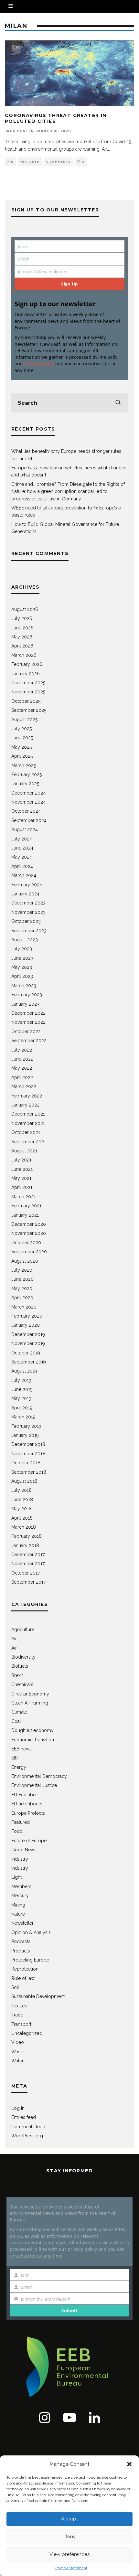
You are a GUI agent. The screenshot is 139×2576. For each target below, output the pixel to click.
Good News (24, 1850)
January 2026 (26, 674)
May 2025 (21, 747)
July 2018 (21, 1490)
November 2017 (28, 1564)
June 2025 (22, 738)
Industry (20, 1868)
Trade (17, 2015)
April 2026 (22, 646)
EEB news (21, 1749)
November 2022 (28, 1022)
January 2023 (25, 1004)
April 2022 (22, 1077)
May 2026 (22, 637)
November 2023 (28, 912)
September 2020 (29, 1252)
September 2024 (29, 820)
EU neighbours (27, 1804)
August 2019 (24, 1371)
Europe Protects (28, 1813)
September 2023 (29, 931)
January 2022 (25, 1105)
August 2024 (25, 829)
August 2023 (25, 940)
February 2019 (26, 1426)
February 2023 (27, 995)
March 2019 (23, 1417)
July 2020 (22, 1270)
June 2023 (22, 958)
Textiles (19, 2006)
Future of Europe (29, 1841)
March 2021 (23, 1197)
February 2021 (26, 1206)
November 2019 (28, 1343)
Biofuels (20, 1666)
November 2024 (28, 802)
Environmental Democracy (39, 1776)
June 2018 (22, 1500)
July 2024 (22, 839)
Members (21, 1887)
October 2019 (26, 1353)
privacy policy (39, 363)
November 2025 (28, 692)
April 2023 (22, 976)
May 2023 (22, 967)
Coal (16, 1721)
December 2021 (28, 1114)
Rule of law (23, 1978)
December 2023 (28, 903)
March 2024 (24, 875)
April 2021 (22, 1187)
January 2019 (25, 1435)
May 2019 (21, 1398)
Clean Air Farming (30, 1703)
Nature (18, 1914)
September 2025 (29, 710)
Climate (19, 1712)
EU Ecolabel (24, 1795)
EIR (15, 1758)
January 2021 (25, 1215)
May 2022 (22, 1068)
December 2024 (28, 793)
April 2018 (22, 1518)
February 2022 (27, 1096)
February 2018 (27, 1536)
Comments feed (28, 2127)
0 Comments (58, 162)
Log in (18, 2108)
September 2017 (28, 1582)
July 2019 (21, 1380)
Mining (18, 1905)
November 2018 (28, 1454)
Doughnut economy (32, 1730)
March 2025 (24, 765)
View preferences (69, 2554)
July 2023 (22, 949)
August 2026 (25, 609)
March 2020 (24, 1307)
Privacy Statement (71, 2568)
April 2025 (22, 756)
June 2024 (22, 848)
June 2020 (22, 1279)
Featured (30, 162)
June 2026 (22, 628)
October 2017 (26, 1573)
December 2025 (28, 683)
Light (16, 1877)
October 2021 (26, 1132)
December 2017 (28, 1555)
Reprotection (25, 1969)
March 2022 (24, 1086)
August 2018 (24, 1481)
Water (17, 2061)
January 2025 (25, 784)
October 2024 (26, 811)
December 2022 (28, 1013)
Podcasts (21, 1941)
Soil (15, 1987)
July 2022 (22, 1050)
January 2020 (26, 1325)
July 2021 (21, 1160)
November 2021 (28, 1123)
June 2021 (22, 1169)
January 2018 (25, 1545)
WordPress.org (27, 2136)
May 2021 (21, 1178)
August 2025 (24, 720)
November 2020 (29, 1233)
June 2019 (22, 1389)
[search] (118, 403)
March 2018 (24, 1527)
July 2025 (21, 729)
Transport (21, 2024)
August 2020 (25, 1261)
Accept (69, 2519)
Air (11, 162)
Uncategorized (27, 2033)
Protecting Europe (30, 1960)
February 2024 (27, 885)
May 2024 (22, 857)
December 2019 (28, 1334)
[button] (129, 2464)
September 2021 (29, 1142)
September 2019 (29, 1362)
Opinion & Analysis (31, 1932)
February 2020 (27, 1316)
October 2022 (26, 1031)
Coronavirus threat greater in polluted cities (56, 118)
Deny (70, 2537)
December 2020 (29, 1224)
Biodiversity (23, 1657)
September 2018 (29, 1472)
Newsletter (22, 1923)
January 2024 (25, 894)
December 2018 (28, 1444)
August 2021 (24, 1151)
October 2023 (26, 921)
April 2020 (22, 1298)
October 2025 (26, 701)
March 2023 (24, 986)
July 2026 (22, 618)
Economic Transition (33, 1740)
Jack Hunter (19, 131)
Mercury (20, 1896)
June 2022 (22, 1059)
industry (20, 1859)
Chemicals (22, 1684)
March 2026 (24, 655)
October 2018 (26, 1463)
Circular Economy (30, 1694)
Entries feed (24, 2117)
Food (17, 1831)
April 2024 (22, 866)
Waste (18, 2052)
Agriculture (23, 1630)
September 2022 (29, 1041)
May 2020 (22, 1288)
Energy (19, 1767)
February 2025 (27, 775)
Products (21, 1951)
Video (18, 2042)
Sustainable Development (38, 1996)
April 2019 (22, 1408)
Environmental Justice (34, 1785)
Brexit (17, 1675)
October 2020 (26, 1243)
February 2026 (27, 664)
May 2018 (21, 1509)
